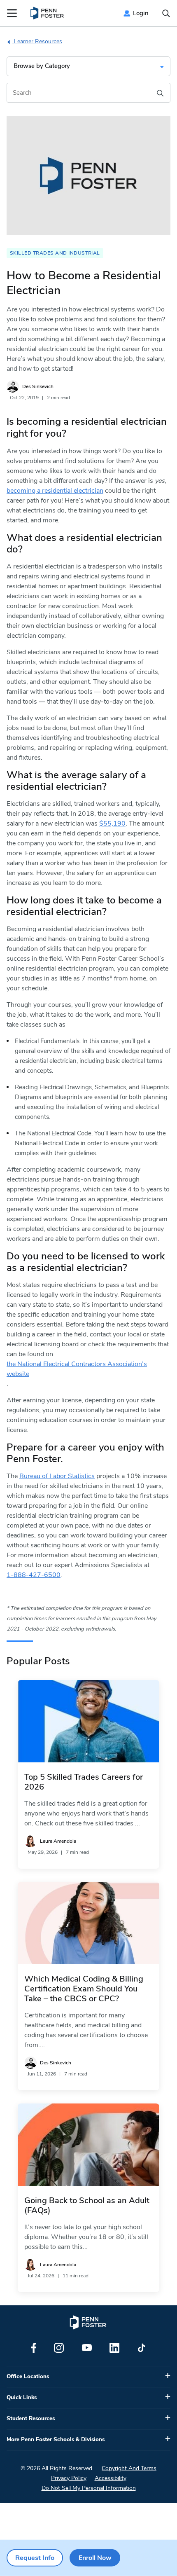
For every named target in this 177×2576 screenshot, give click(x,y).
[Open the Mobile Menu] (12, 13)
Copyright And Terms (129, 2468)
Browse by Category (42, 66)
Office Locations (28, 2377)
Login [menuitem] (141, 13)
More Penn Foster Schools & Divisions (56, 2440)
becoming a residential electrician (55, 491)
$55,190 (112, 824)
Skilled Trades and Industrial (55, 253)
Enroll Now (95, 2558)
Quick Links (22, 2398)
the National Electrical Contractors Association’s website (77, 1369)
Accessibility (111, 2478)
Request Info (35, 2558)
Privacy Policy (69, 2478)
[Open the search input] (166, 13)
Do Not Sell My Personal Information (89, 2488)
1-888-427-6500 (34, 1575)
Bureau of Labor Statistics (57, 1476)
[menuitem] (48, 13)
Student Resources (31, 2419)
